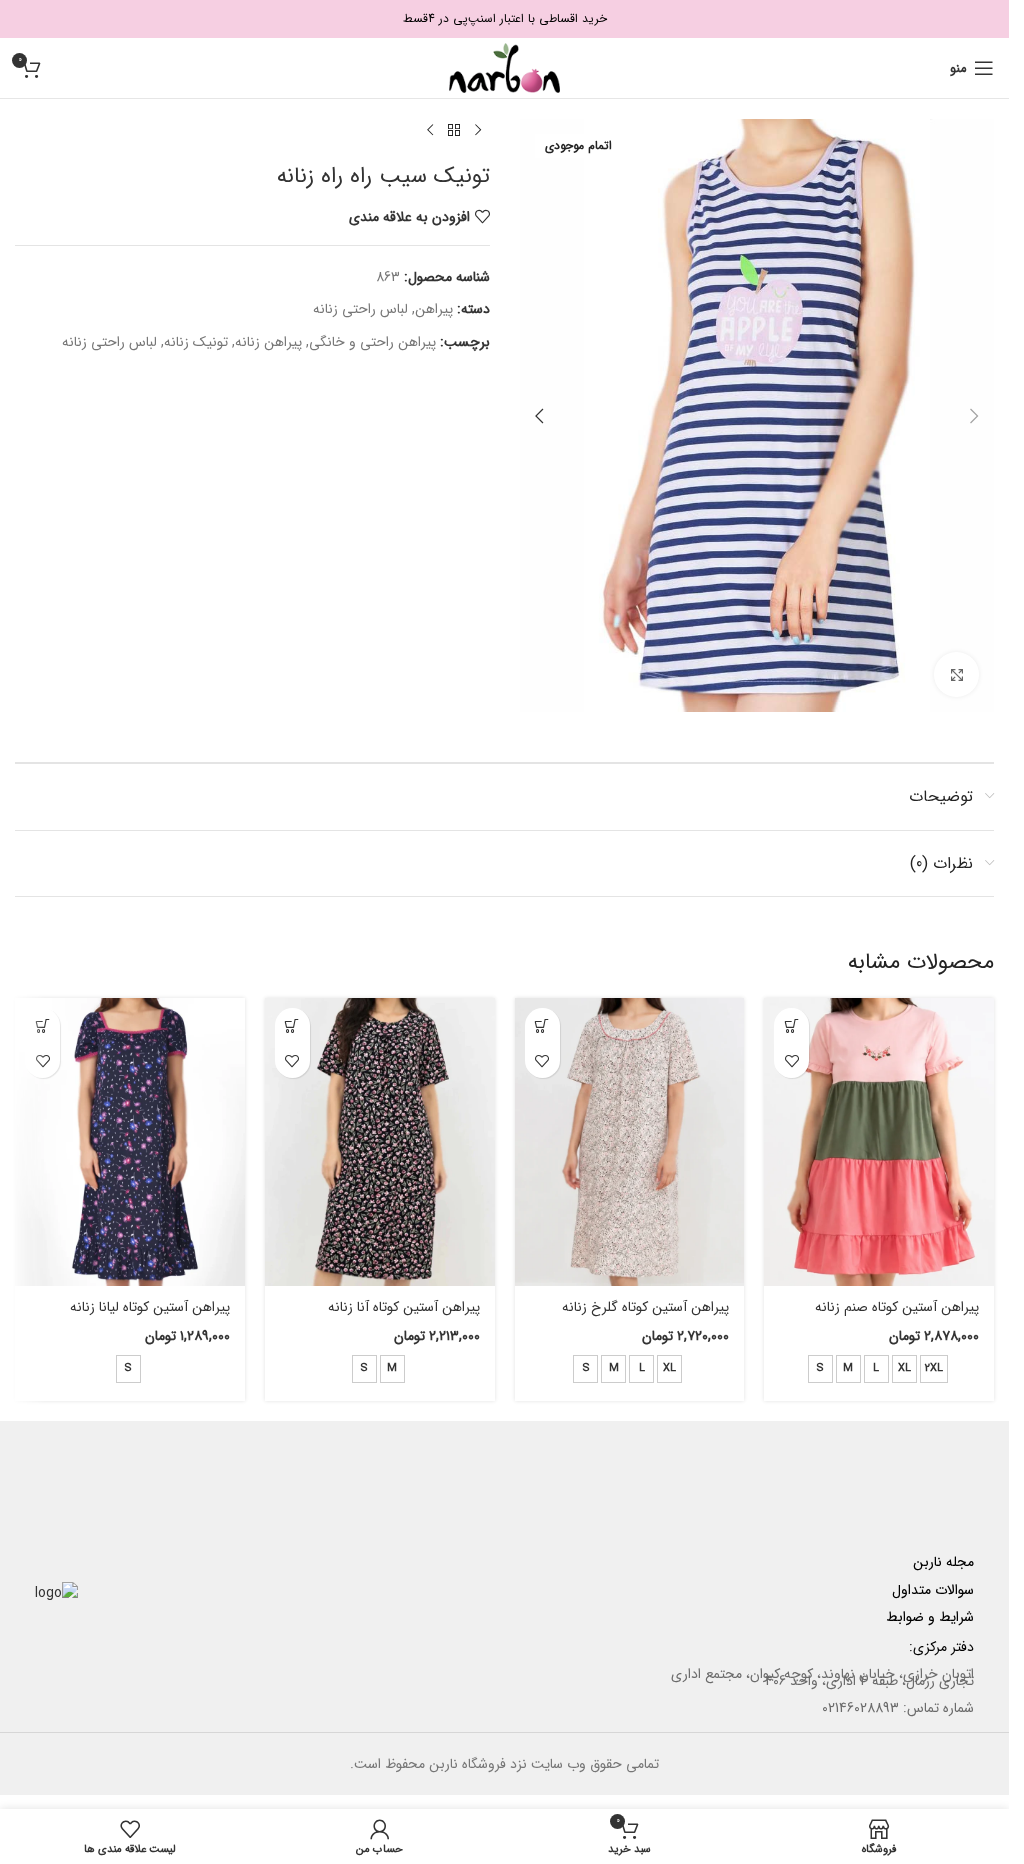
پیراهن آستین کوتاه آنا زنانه (404, 1307)
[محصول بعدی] (430, 131)
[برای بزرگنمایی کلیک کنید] (956, 674)
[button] (974, 416)
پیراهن (434, 309)
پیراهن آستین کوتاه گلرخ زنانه (645, 1307)
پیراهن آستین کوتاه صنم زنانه (897, 1307)
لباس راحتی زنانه (360, 309)
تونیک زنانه (196, 342)
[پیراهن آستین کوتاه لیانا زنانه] (130, 1141)
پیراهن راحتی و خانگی (372, 342)
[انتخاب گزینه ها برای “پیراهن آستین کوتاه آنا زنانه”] (292, 1025)
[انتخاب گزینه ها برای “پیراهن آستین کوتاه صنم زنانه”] (791, 1025)
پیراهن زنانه (268, 342)
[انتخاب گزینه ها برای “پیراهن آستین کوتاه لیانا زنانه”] (42, 1025)
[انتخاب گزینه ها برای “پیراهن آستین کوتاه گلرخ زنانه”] (542, 1025)
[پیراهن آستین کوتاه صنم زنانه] (879, 1141)
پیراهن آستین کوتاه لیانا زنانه (150, 1307)
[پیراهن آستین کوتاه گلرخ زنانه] (630, 1141)
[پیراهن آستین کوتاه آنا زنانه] (380, 1141)
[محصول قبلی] (478, 131)
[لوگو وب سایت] (504, 67)
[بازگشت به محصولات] (454, 131)
